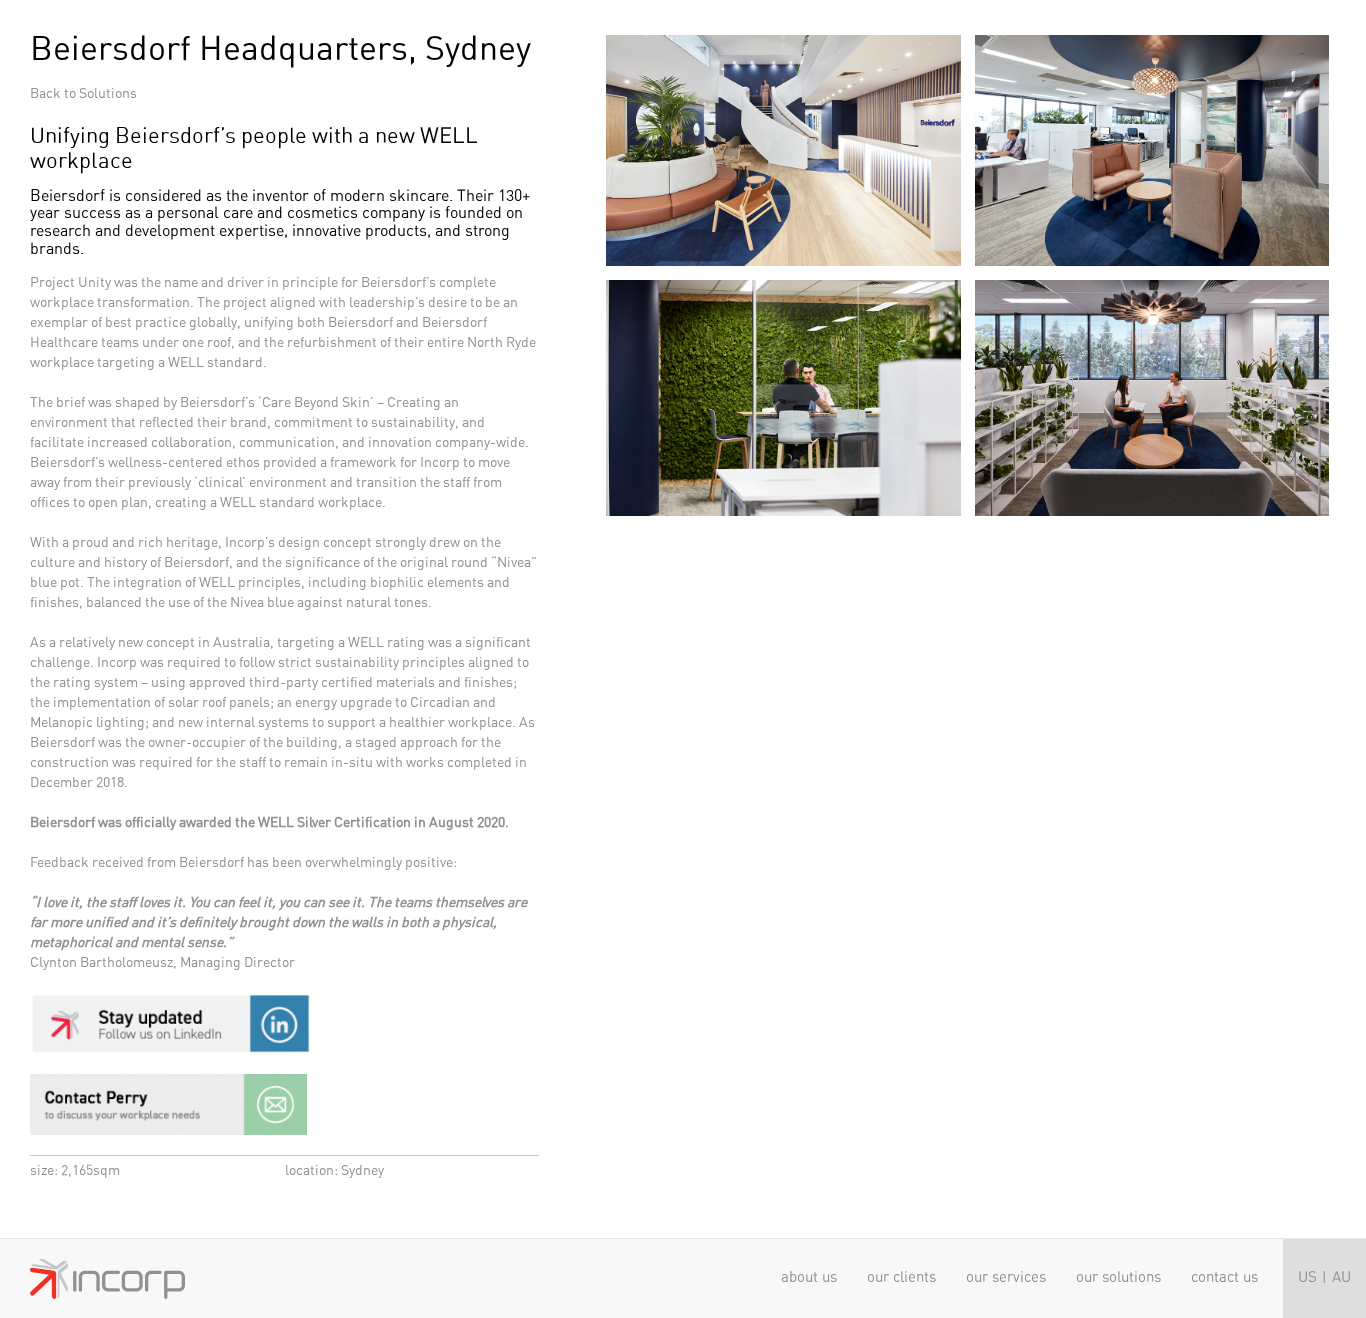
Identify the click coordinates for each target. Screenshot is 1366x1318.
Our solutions (1118, 1277)
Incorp (107, 1279)
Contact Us (1224, 1277)
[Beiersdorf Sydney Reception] (783, 139)
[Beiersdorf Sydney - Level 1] (1152, 139)
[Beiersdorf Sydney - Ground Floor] (1152, 389)
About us (809, 1277)
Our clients (901, 1277)
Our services (1006, 1277)
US (1307, 1277)
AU (1341, 1277)
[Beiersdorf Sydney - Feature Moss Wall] (783, 389)
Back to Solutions (83, 94)
